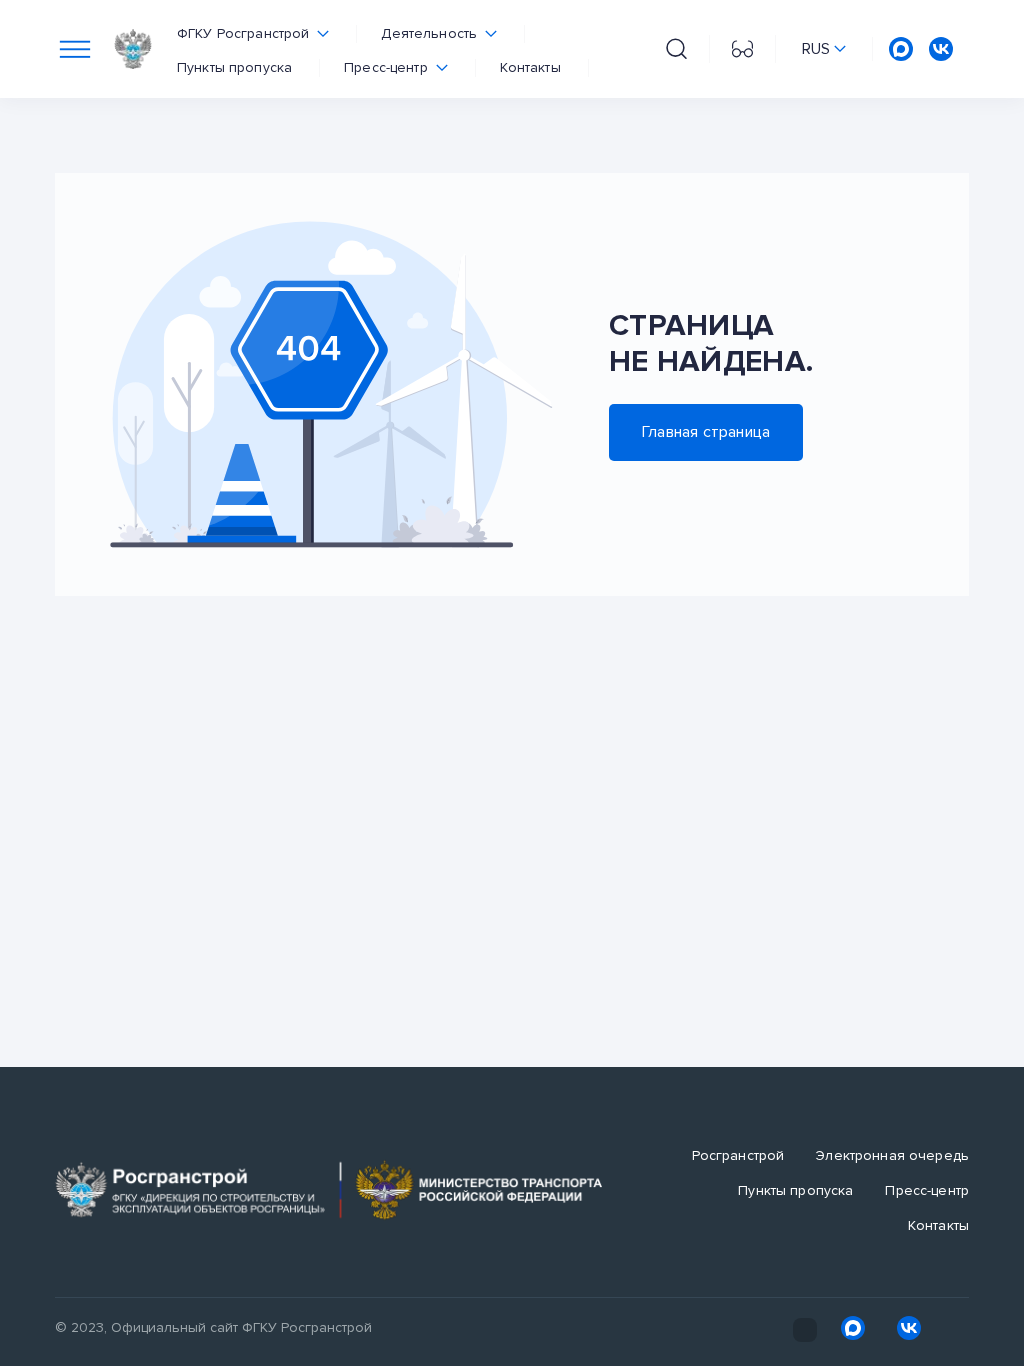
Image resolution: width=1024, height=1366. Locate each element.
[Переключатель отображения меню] (75, 49)
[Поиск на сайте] (676, 49)
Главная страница (706, 432)
